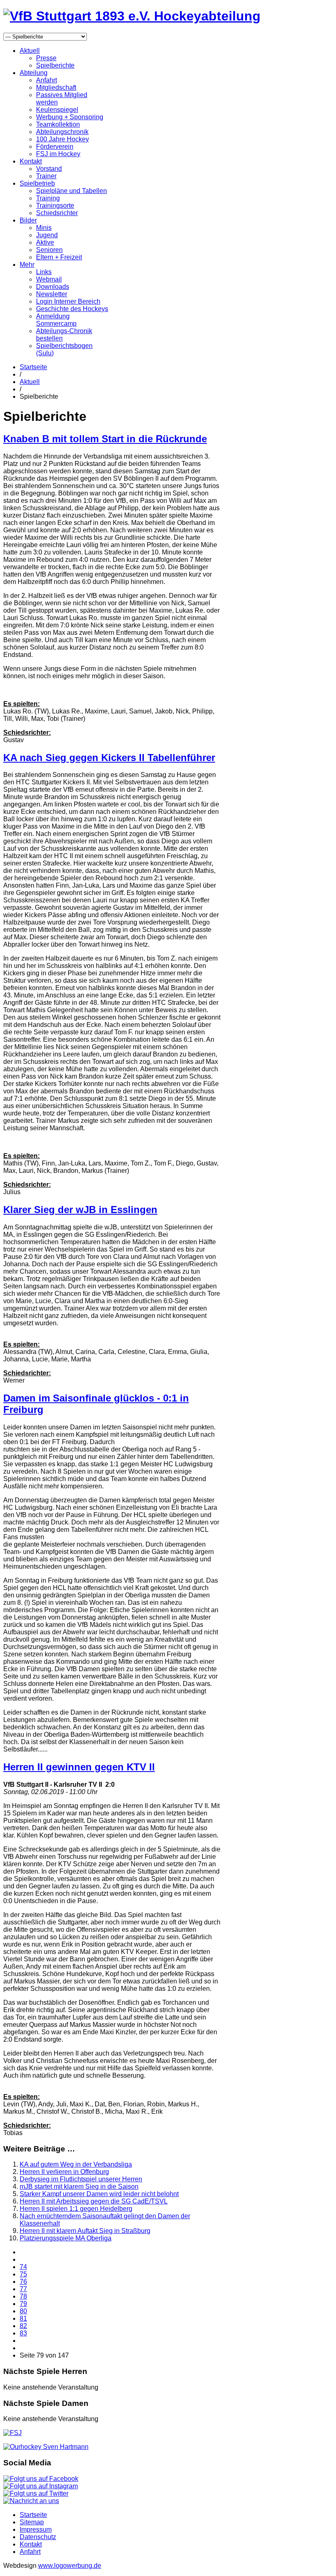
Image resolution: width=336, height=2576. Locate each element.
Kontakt (31, 161)
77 (23, 2289)
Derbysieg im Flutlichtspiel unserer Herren (81, 2179)
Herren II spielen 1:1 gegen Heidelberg (76, 2209)
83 (23, 2333)
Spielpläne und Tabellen (72, 191)
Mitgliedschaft (56, 87)
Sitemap (32, 2522)
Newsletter (52, 294)
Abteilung (34, 73)
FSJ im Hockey (58, 154)
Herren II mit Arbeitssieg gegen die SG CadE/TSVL (94, 2201)
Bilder (28, 220)
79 (23, 2304)
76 (23, 2282)
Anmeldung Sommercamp (56, 320)
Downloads (53, 287)
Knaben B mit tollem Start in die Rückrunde (105, 439)
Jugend (47, 235)
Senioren (49, 250)
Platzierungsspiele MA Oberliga (66, 2238)
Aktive (45, 242)
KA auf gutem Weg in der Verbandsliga (76, 2164)
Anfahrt (47, 80)
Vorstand (49, 169)
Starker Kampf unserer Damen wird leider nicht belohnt (99, 2194)
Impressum (36, 2529)
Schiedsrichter (57, 213)
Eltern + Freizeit (59, 257)
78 (23, 2296)
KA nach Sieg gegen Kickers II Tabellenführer (109, 758)
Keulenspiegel (57, 110)
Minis (44, 228)
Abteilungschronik (62, 132)
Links (44, 272)
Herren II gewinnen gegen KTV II (79, 1767)
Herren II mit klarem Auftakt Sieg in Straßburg (85, 2231)
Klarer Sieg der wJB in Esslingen (80, 1210)
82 (23, 2326)
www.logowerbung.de (70, 2566)
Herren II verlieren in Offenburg (64, 2172)
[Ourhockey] (46, 2447)
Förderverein (55, 147)
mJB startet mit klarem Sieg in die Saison (79, 2186)
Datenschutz (38, 2537)
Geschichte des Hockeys (72, 309)
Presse (46, 58)
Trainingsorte (55, 206)
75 (23, 2274)
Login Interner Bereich (68, 301)
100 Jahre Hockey (62, 139)
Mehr (27, 265)
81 (23, 2318)
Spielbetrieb (37, 183)
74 (23, 2267)
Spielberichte (55, 65)
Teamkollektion (58, 124)
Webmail (49, 279)
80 (23, 2311)
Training (48, 198)
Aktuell (30, 51)
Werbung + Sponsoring (70, 117)
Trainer (46, 176)
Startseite (33, 367)
